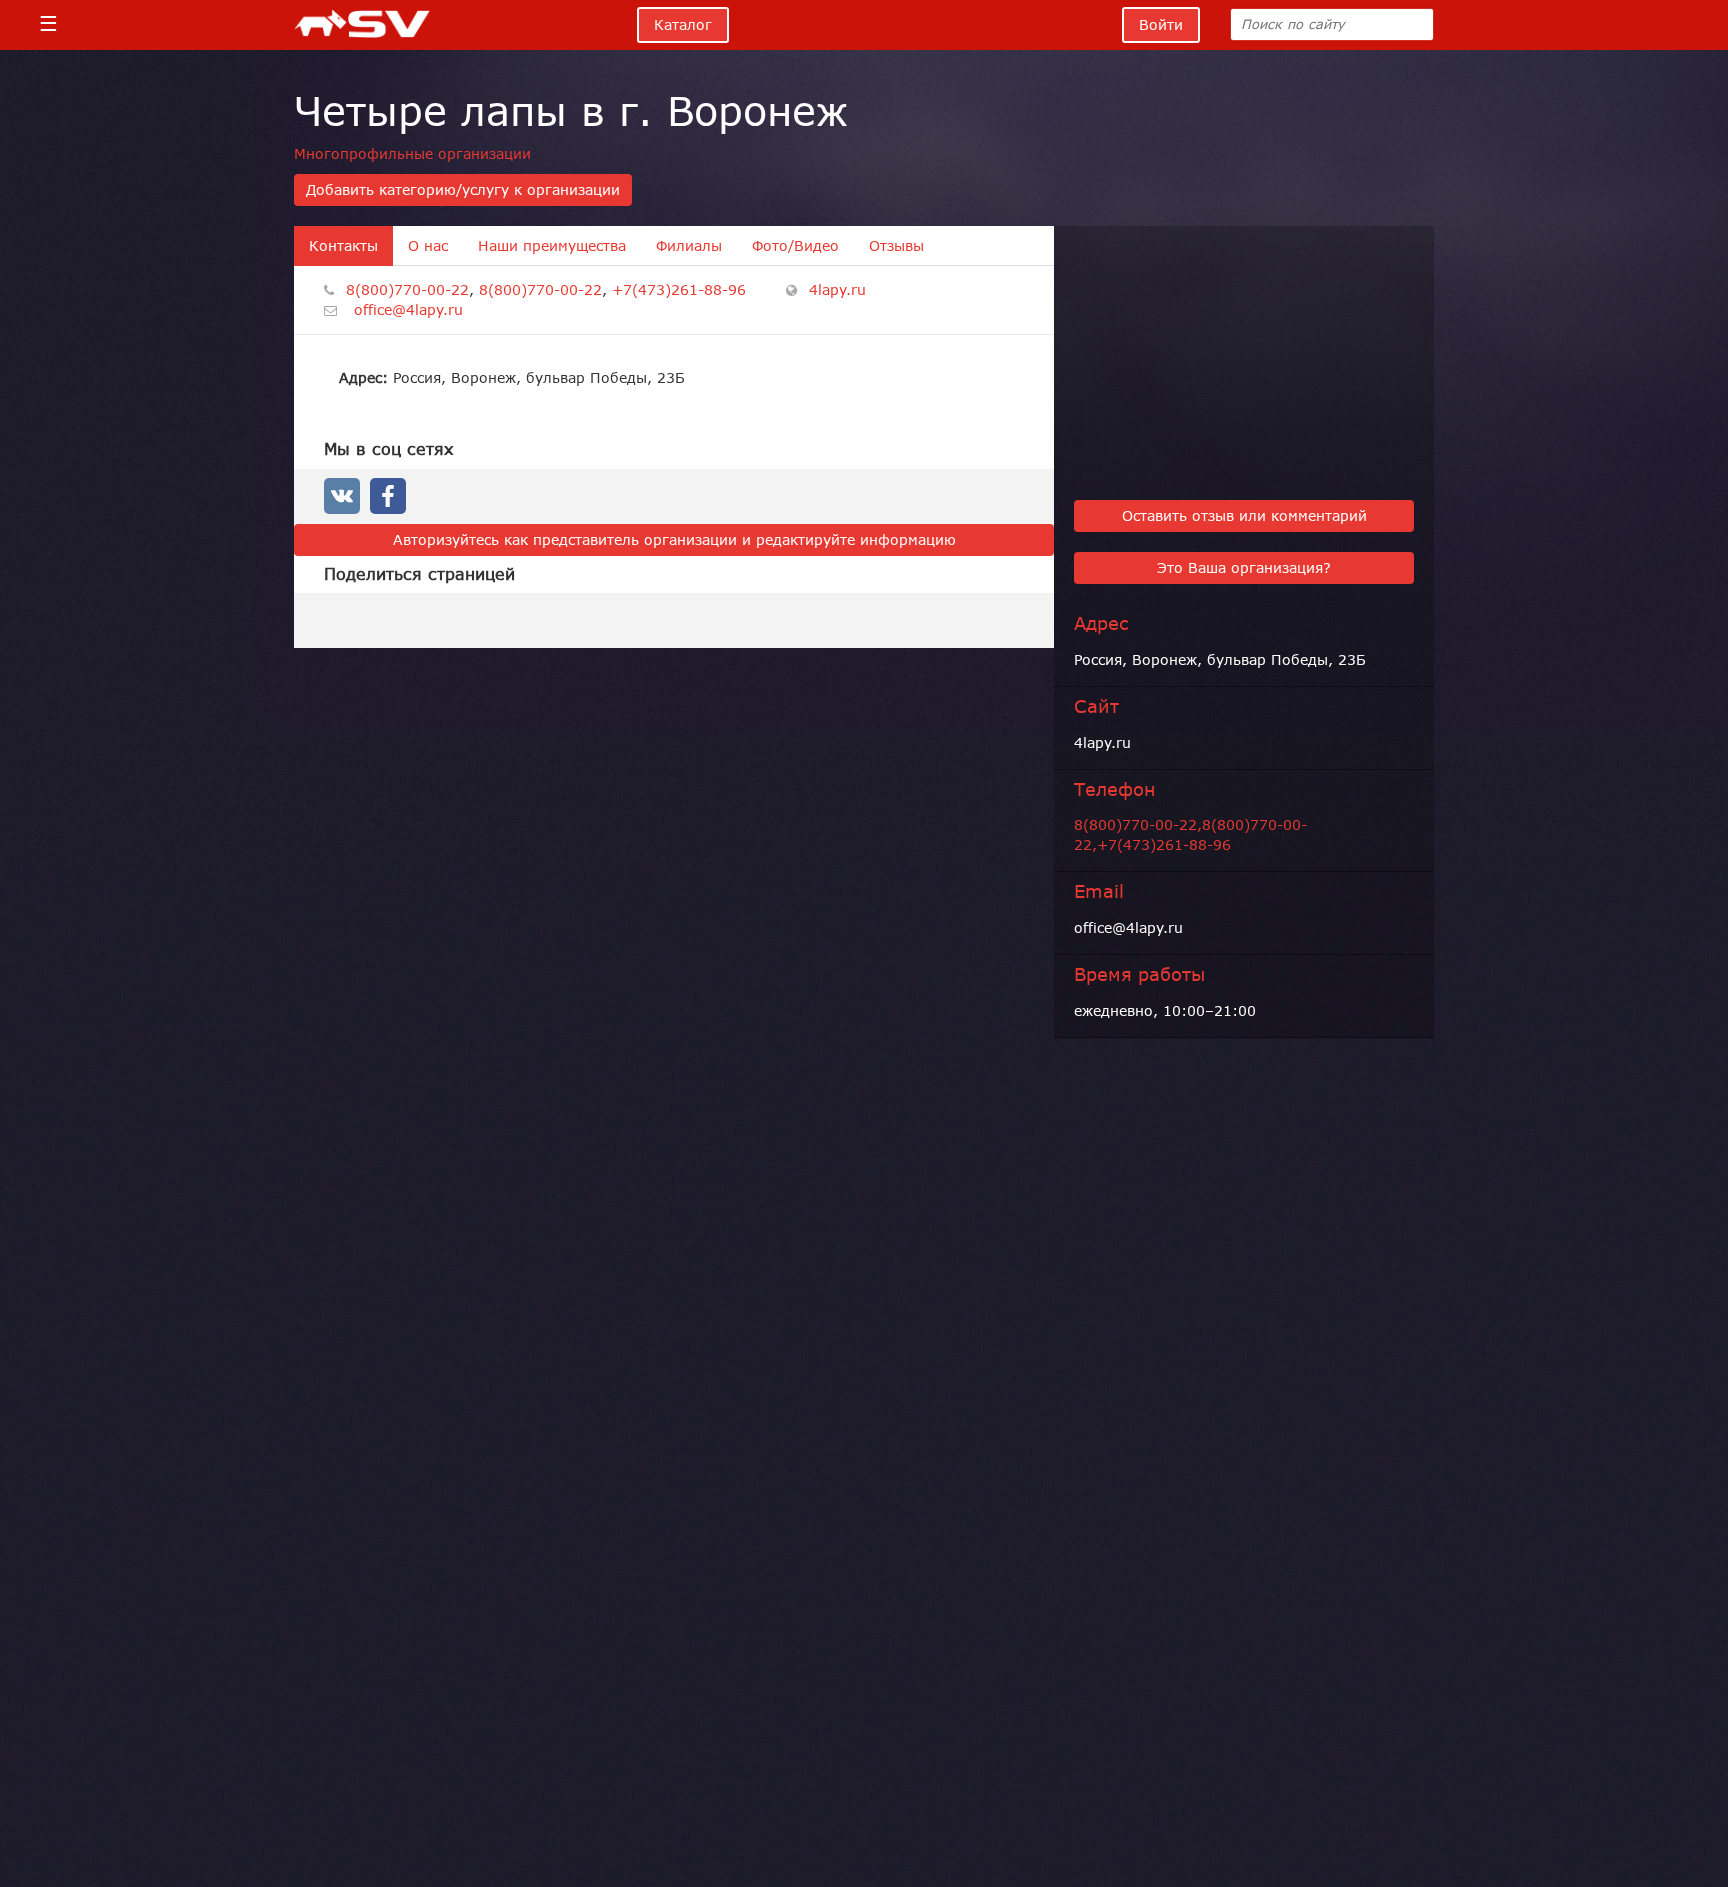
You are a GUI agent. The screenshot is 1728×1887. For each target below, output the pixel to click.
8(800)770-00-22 (407, 290)
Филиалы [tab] (689, 246)
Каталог (683, 25)
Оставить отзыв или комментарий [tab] (1244, 516)
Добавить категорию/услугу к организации (463, 190)
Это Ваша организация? (1244, 568)
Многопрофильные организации (412, 154)
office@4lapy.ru (408, 310)
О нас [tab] (428, 246)
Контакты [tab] (343, 246)
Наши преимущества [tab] (552, 246)
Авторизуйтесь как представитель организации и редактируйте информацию (674, 540)
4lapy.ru (837, 290)
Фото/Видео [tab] (795, 246)
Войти (1161, 25)
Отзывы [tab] (896, 246)
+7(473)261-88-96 (679, 290)
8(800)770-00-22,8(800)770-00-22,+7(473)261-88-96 (1190, 835)
